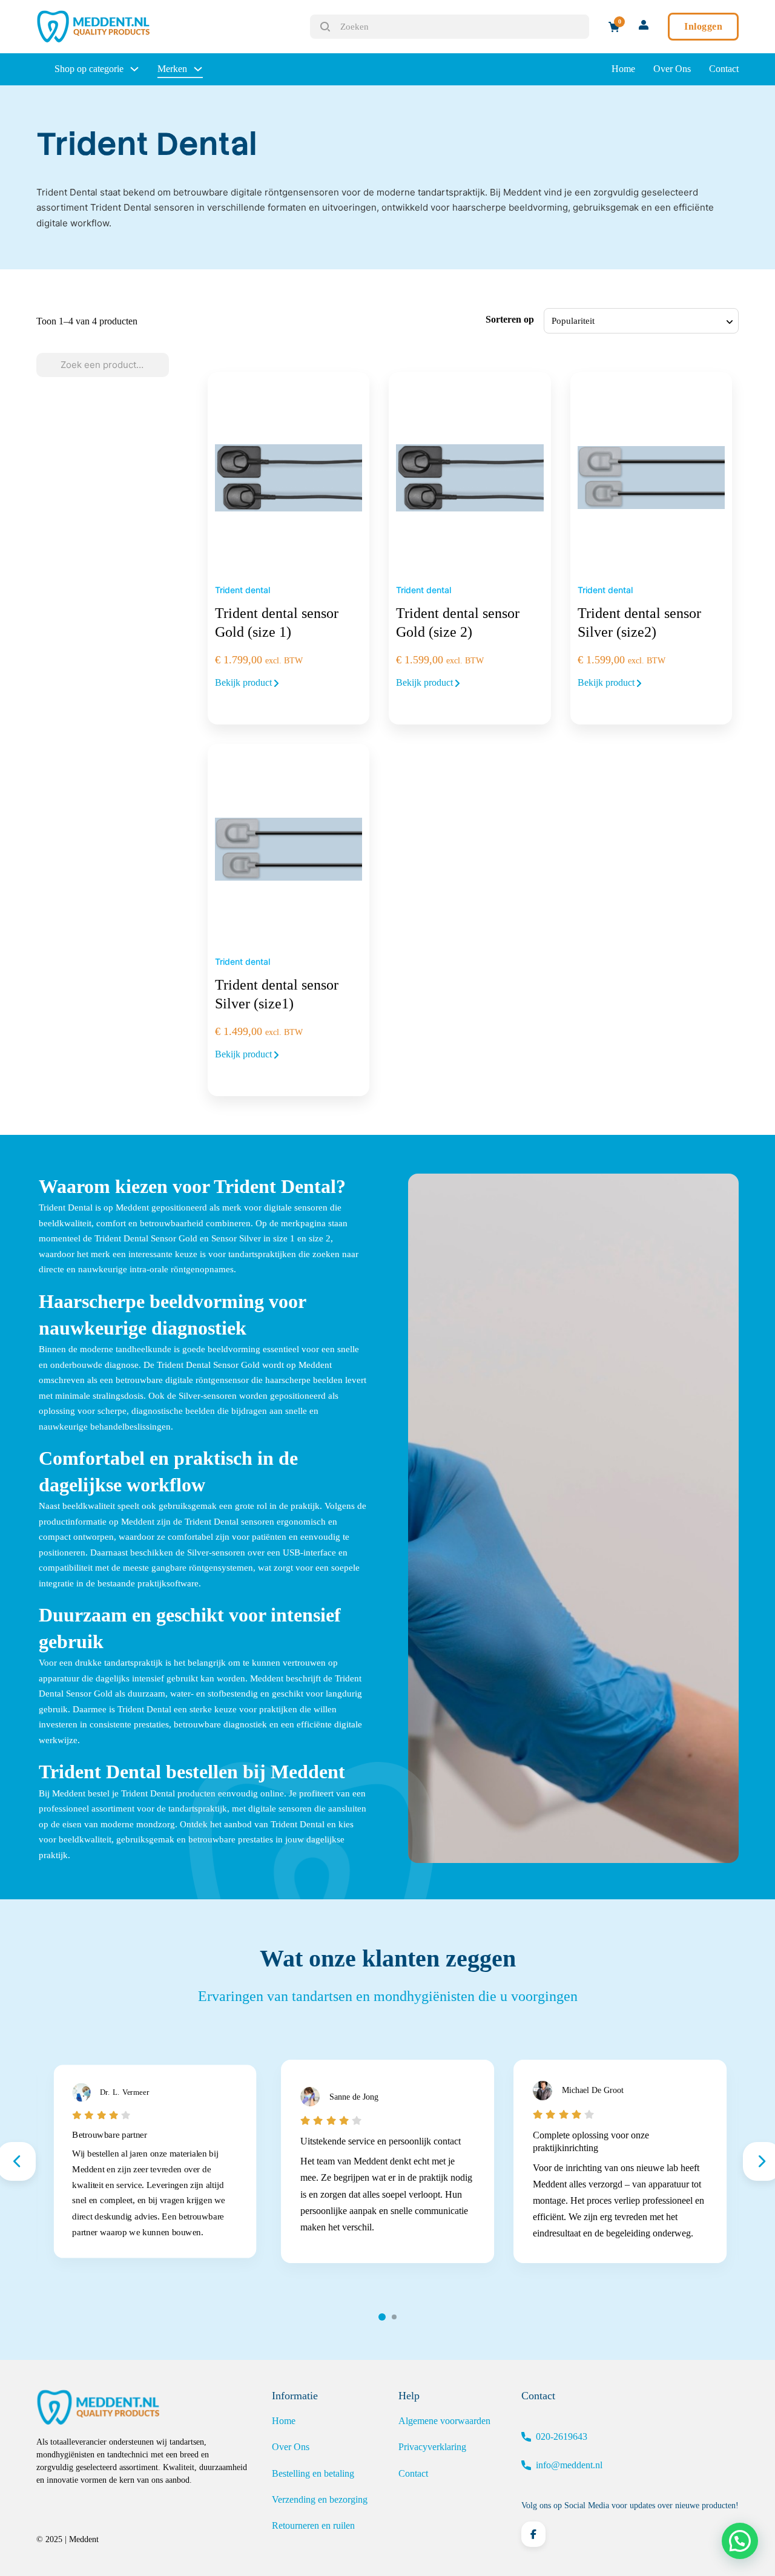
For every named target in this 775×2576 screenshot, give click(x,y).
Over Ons (672, 69)
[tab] (382, 2317)
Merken (172, 69)
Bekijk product (245, 682)
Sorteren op (510, 319)
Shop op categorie (89, 69)
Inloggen (703, 26)
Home (623, 69)
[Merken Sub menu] (198, 69)
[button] (740, 2541)
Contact (724, 69)
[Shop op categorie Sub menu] (134, 69)
